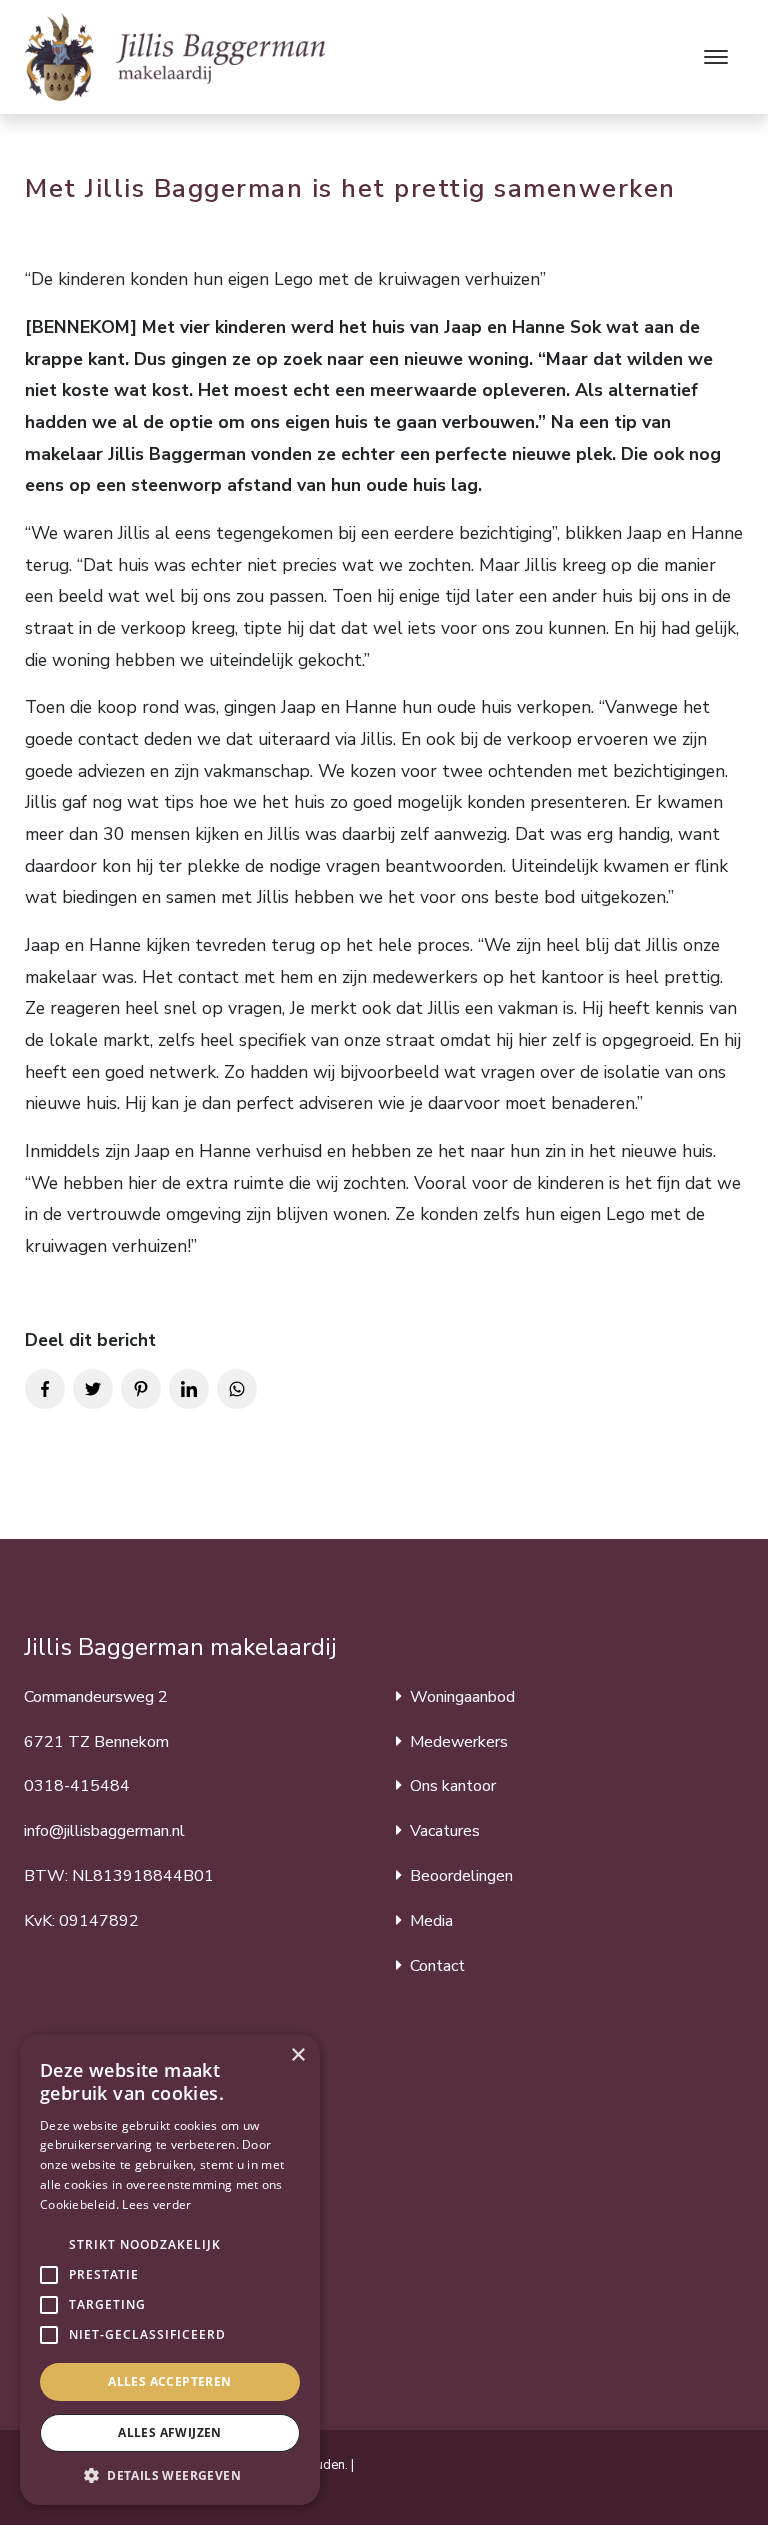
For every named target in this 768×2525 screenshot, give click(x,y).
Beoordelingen (461, 1876)
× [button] (297, 2055)
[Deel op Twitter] (93, 1389)
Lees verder (156, 2204)
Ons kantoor (453, 1786)
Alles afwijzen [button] (170, 2432)
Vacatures (445, 1831)
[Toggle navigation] (715, 57)
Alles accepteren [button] (169, 2381)
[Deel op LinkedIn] (189, 1389)
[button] (49, 2245)
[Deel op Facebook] (45, 1389)
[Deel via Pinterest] (141, 1389)
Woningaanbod (462, 1697)
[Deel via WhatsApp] (237, 1389)
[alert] (170, 2269)
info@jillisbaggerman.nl (104, 1831)
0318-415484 (77, 1786)
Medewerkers (459, 1742)
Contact (437, 1966)
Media (431, 1921)
